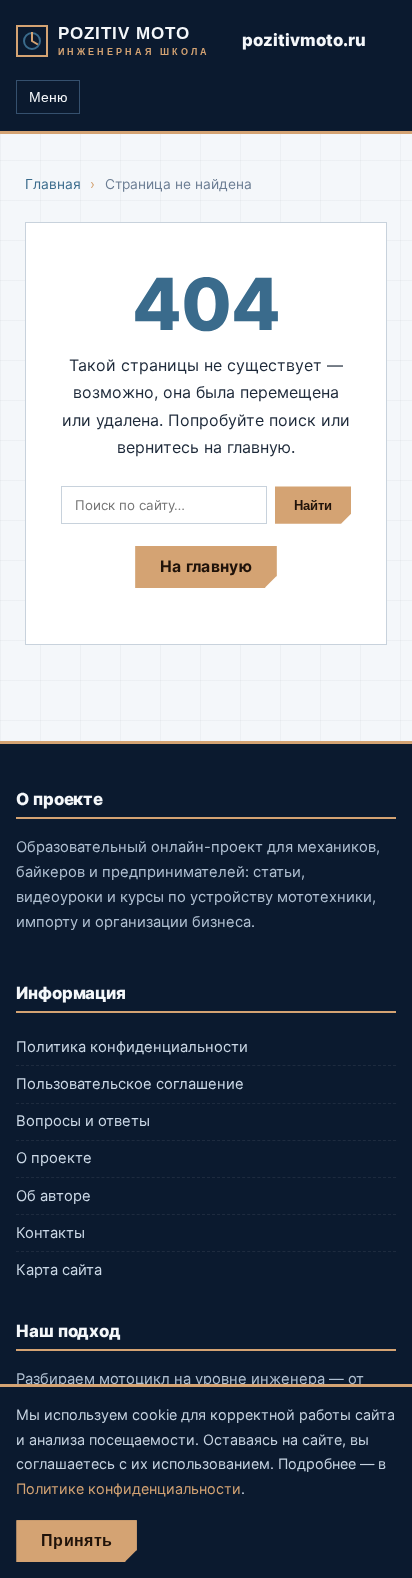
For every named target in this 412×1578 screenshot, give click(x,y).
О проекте (54, 1158)
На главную (206, 566)
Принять (76, 1540)
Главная (53, 184)
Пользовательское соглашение (130, 1084)
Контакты (50, 1233)
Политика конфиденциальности (132, 1047)
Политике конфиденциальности (128, 1488)
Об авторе (53, 1196)
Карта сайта (59, 1270)
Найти (313, 505)
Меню (48, 97)
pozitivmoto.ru (304, 40)
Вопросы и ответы (83, 1121)
